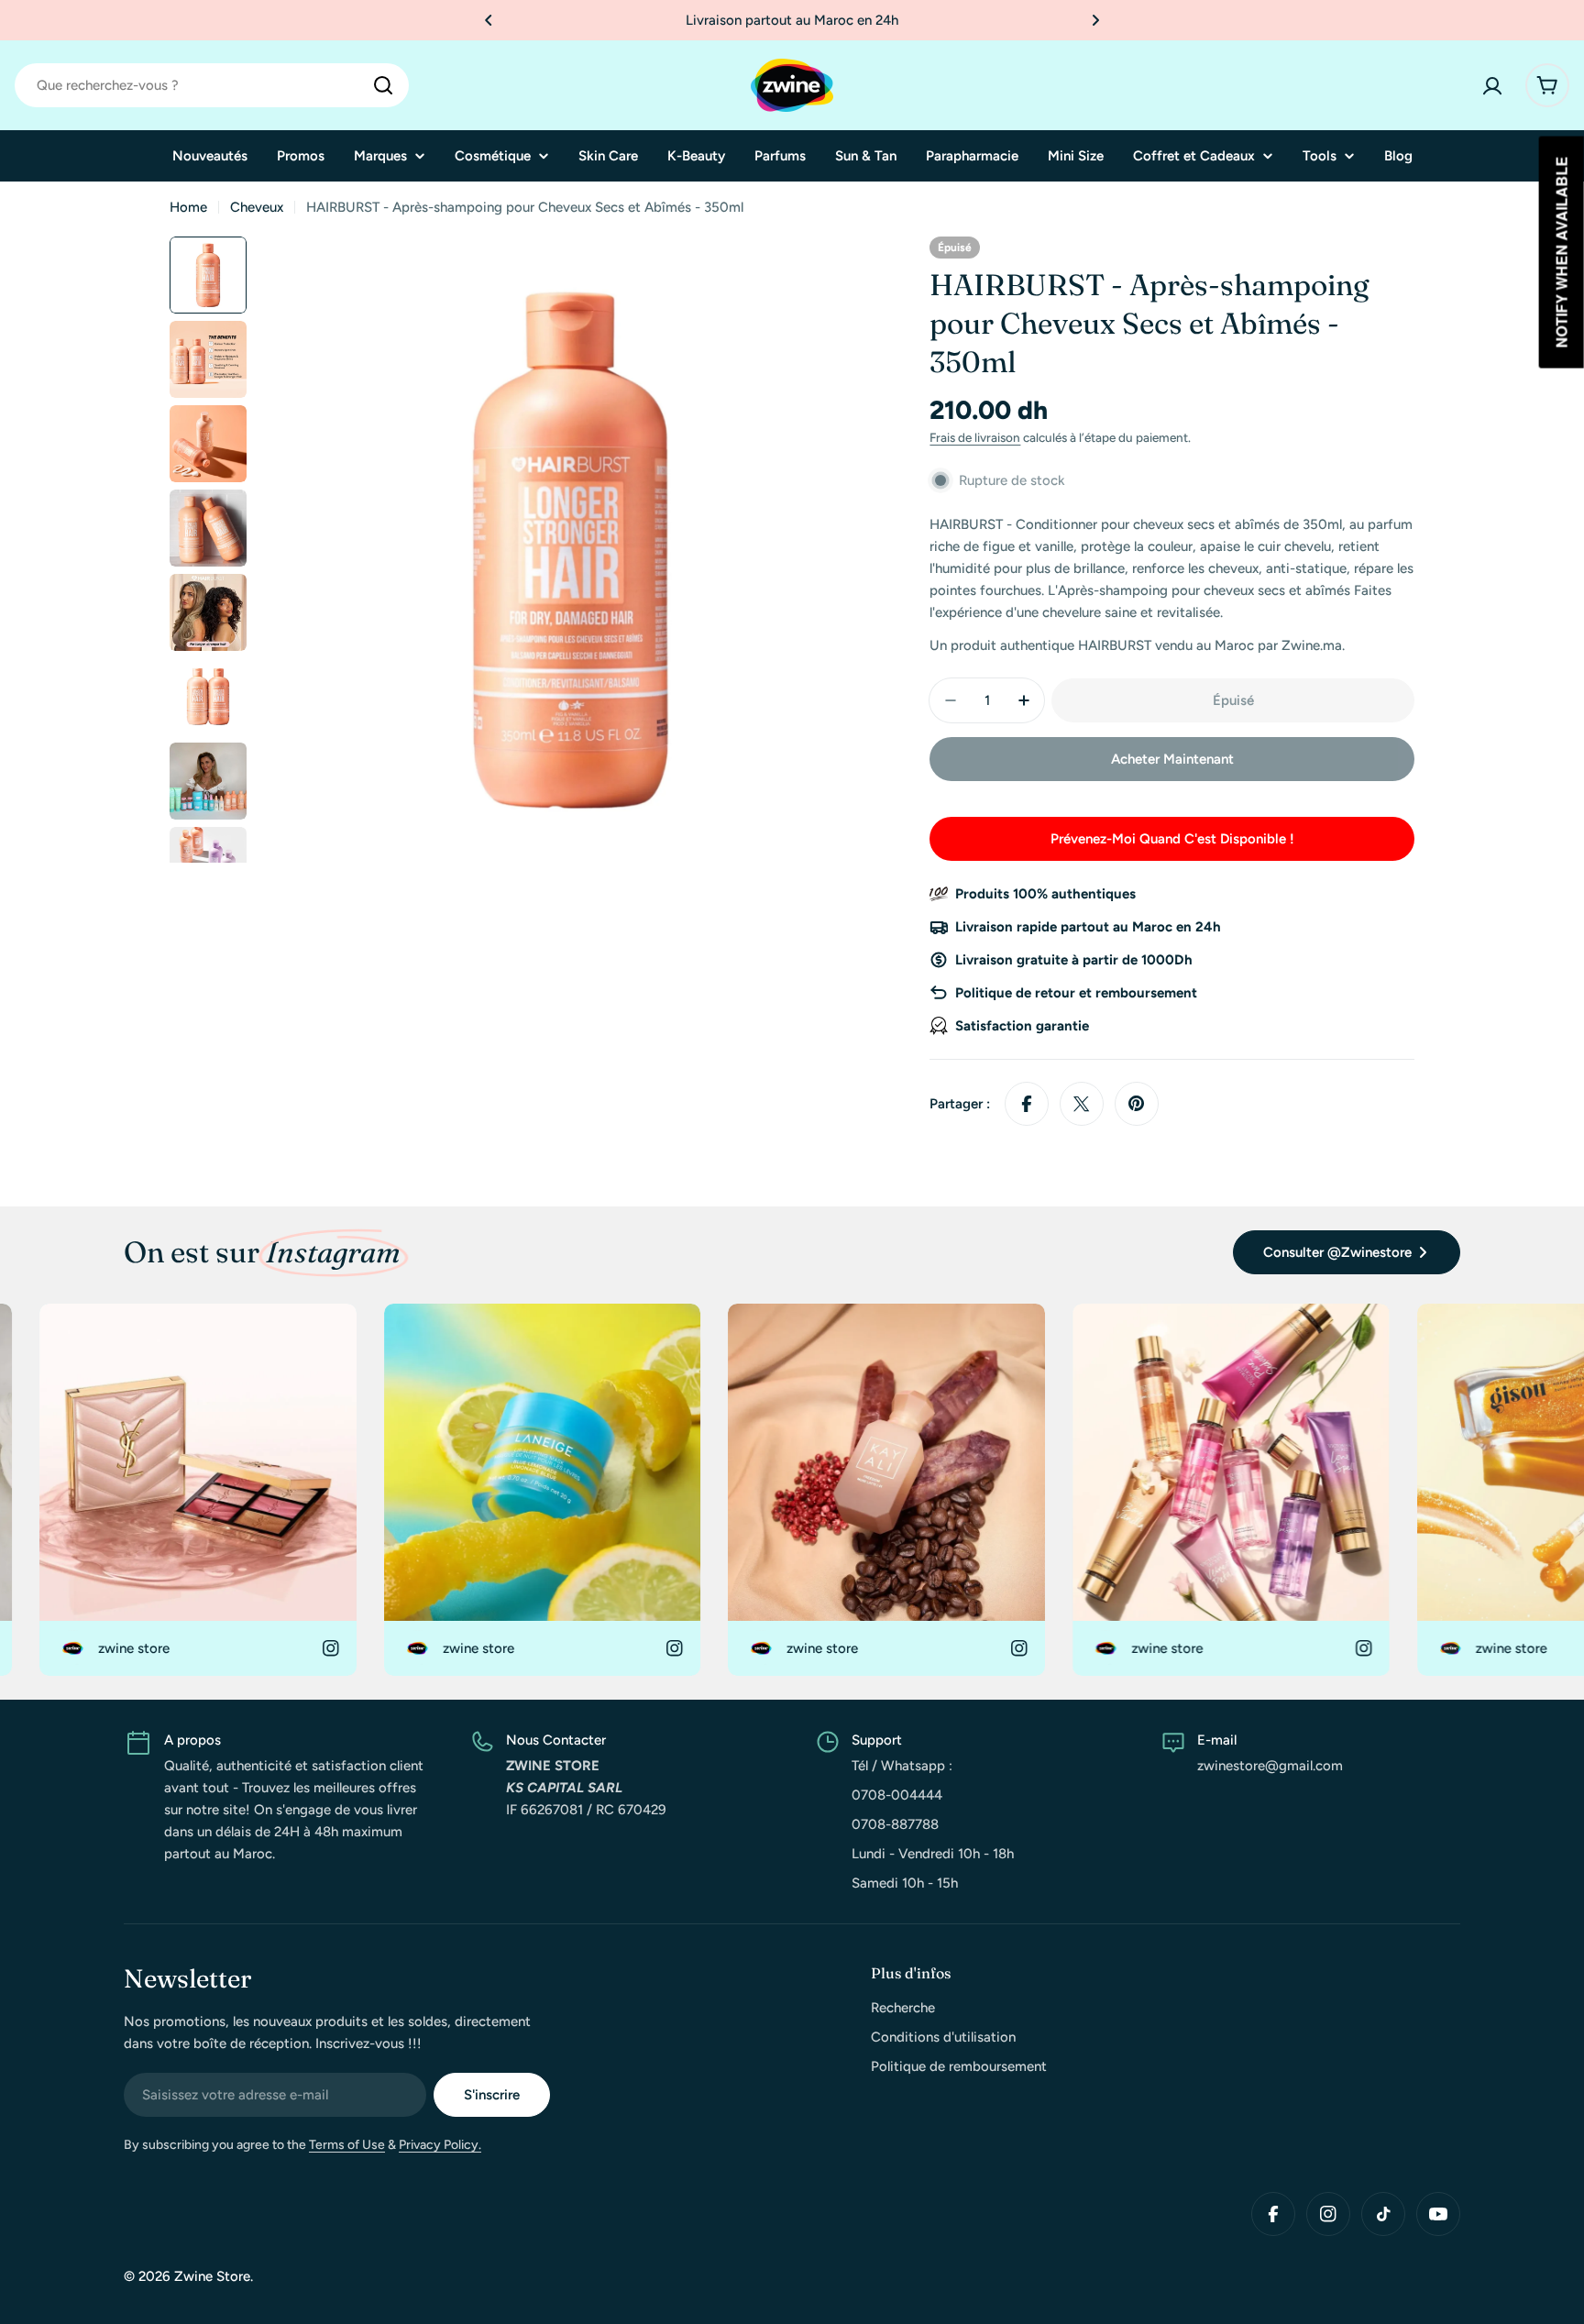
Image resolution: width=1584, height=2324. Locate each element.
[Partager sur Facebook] (1027, 1104)
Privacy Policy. (440, 2145)
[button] (489, 20)
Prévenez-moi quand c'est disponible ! (1172, 839)
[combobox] (212, 85)
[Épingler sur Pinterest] (1137, 1104)
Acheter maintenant (1172, 759)
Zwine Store (212, 2276)
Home (188, 207)
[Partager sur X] (1082, 1104)
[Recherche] (383, 85)
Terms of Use (347, 2145)
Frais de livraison (975, 437)
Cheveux (257, 207)
